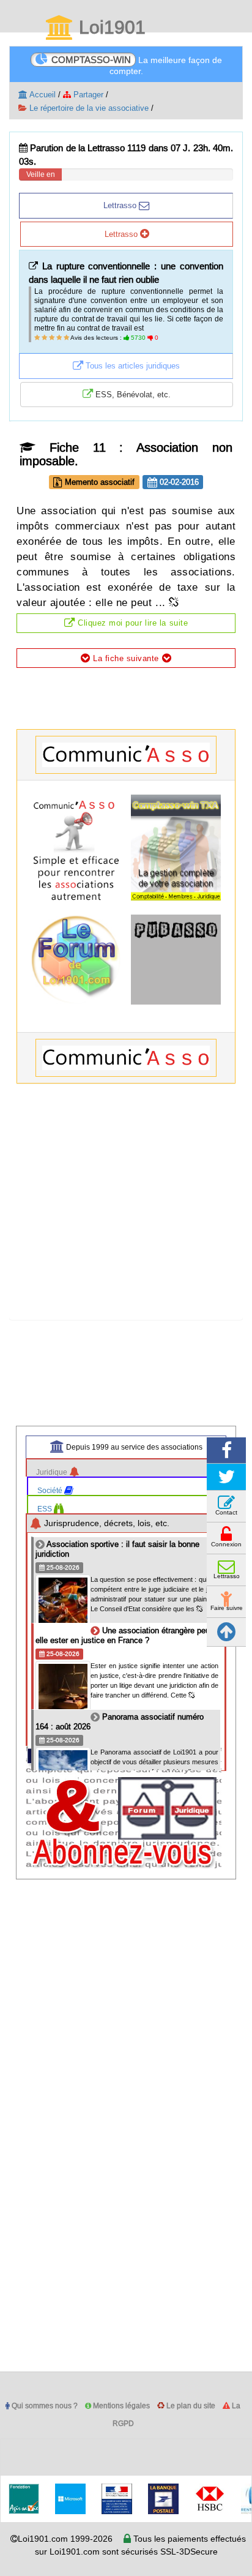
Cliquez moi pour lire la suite (131, 623)
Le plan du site (190, 2406)
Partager (87, 94)
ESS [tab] (46, 1509)
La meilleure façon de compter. (137, 65)
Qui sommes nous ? (44, 2406)
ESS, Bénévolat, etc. (132, 394)
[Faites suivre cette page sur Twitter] (226, 1477)
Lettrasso (121, 205)
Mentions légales (120, 2406)
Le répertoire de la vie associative (88, 108)
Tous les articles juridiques (132, 365)
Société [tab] (51, 1490)
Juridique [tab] (53, 1472)
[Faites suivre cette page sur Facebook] (226, 1451)
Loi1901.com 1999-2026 (65, 2539)
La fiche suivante (126, 658)
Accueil (42, 94)
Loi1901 (110, 28)
